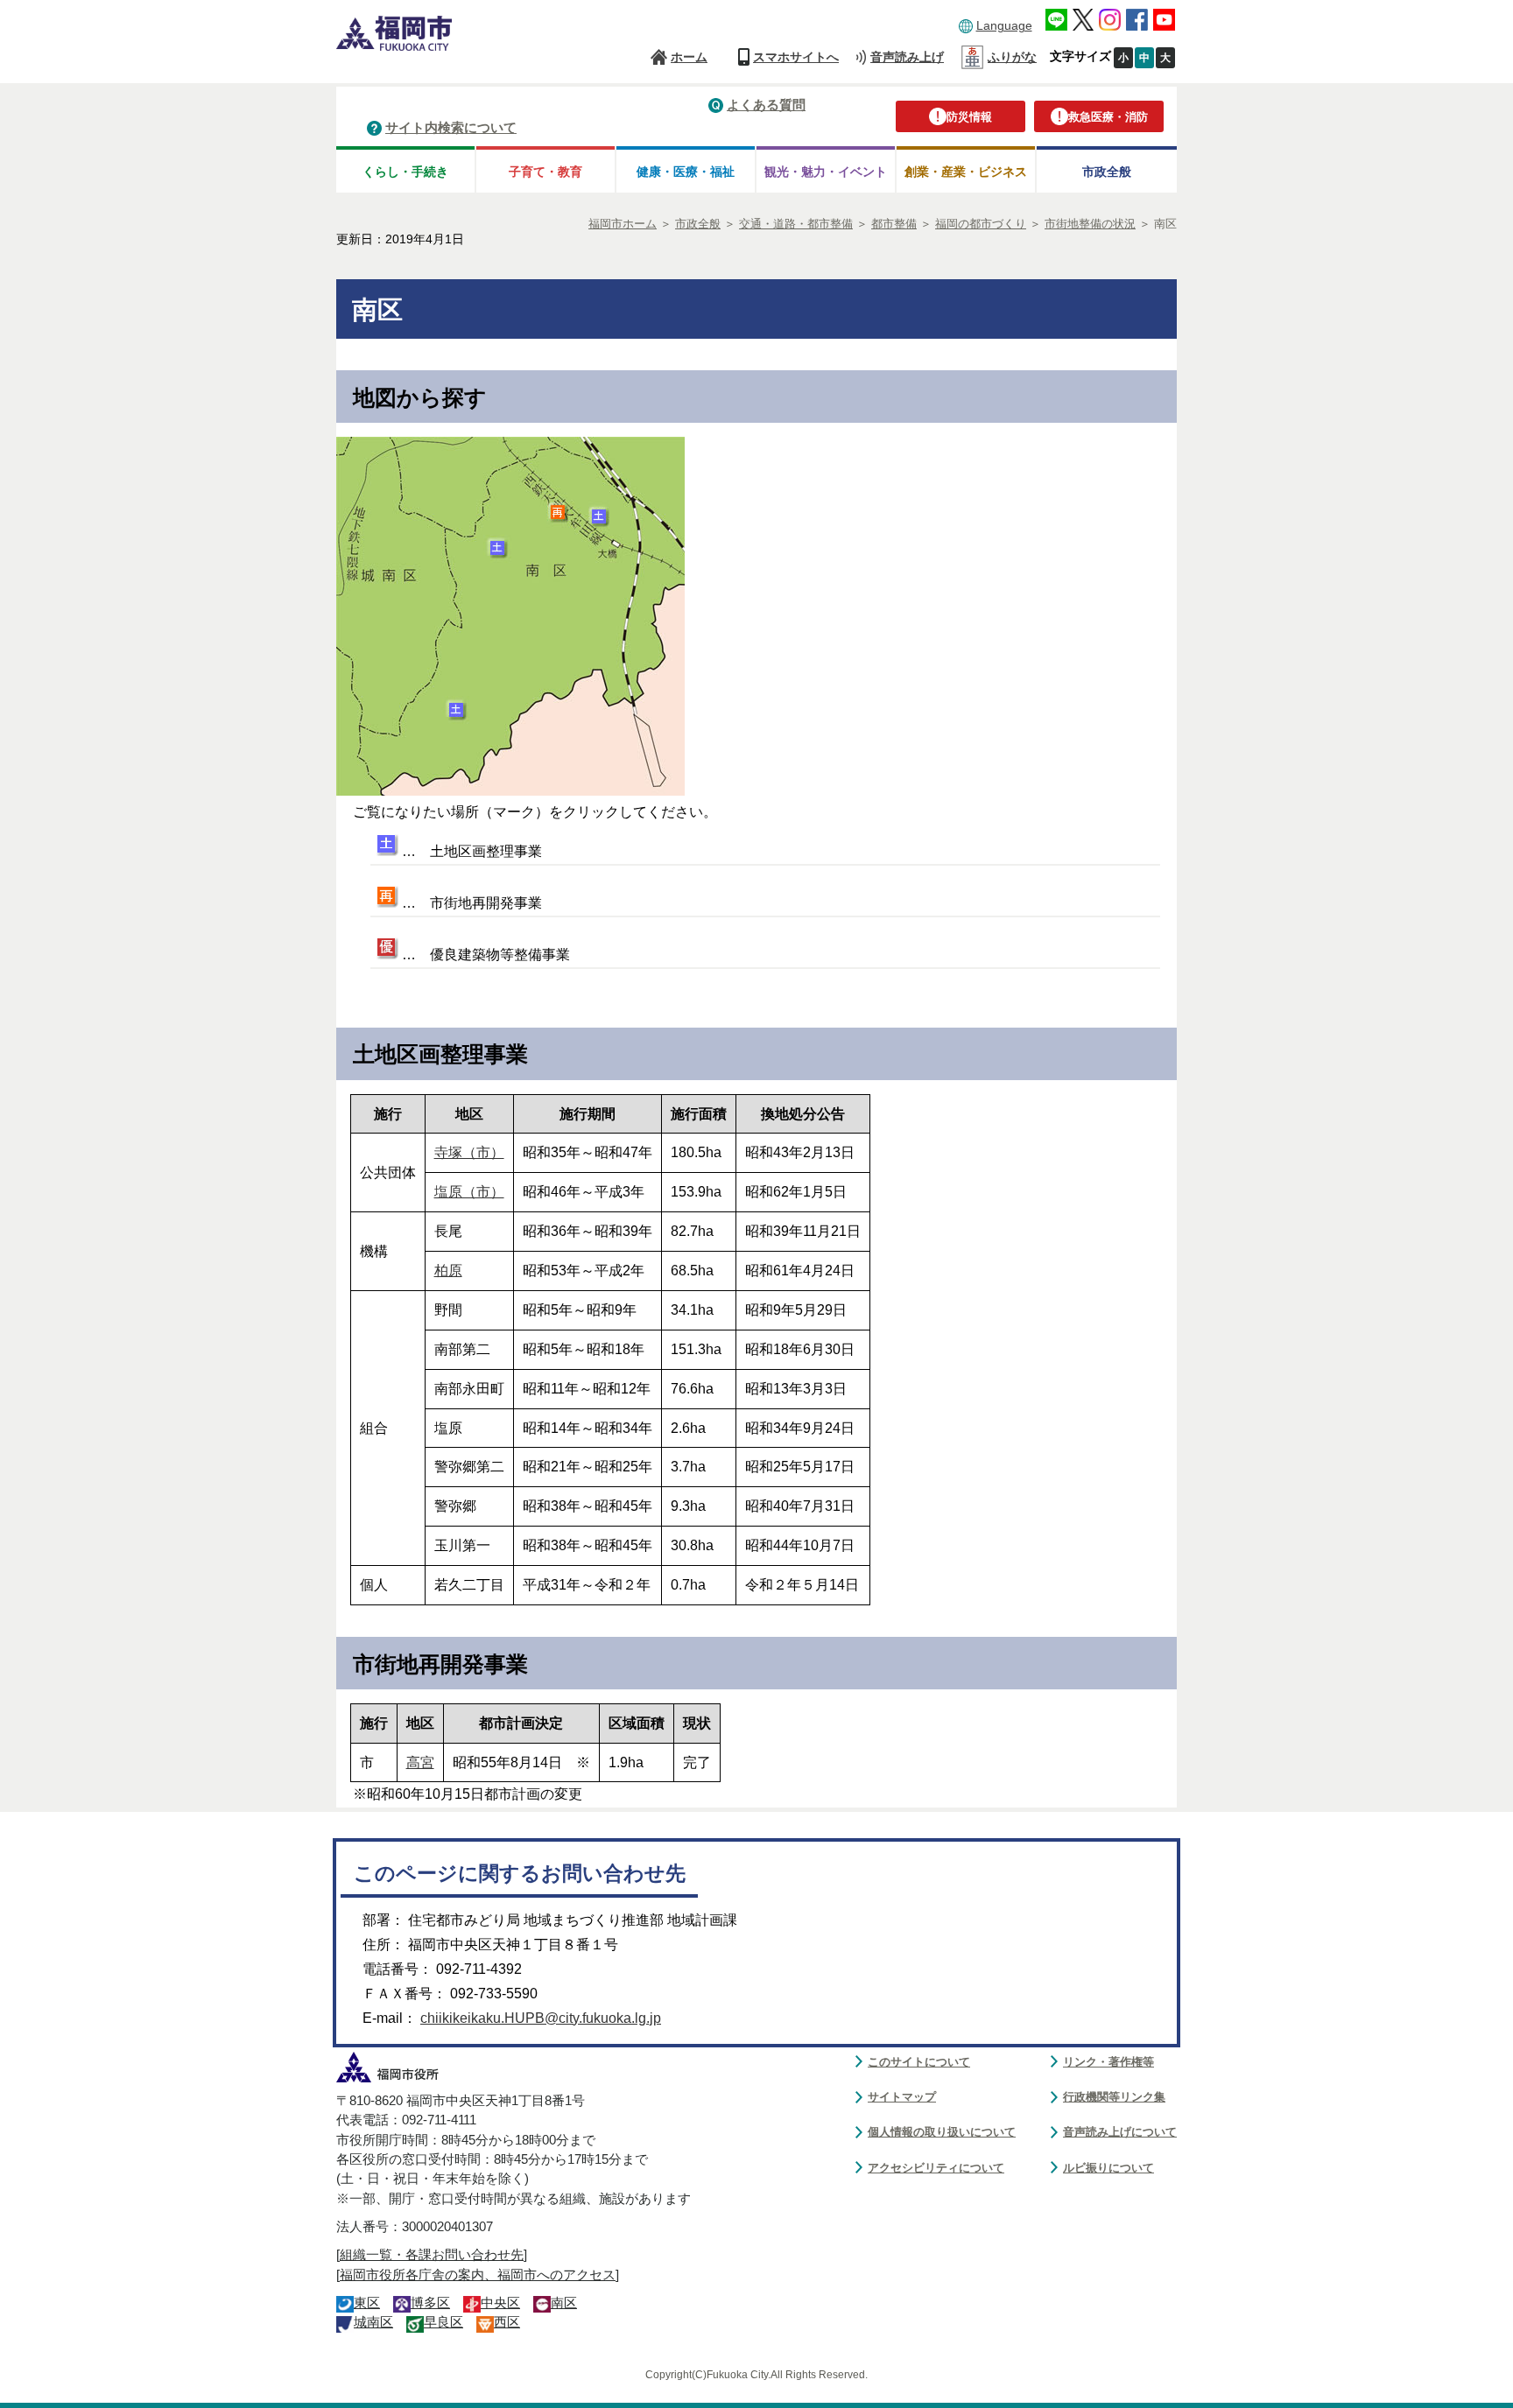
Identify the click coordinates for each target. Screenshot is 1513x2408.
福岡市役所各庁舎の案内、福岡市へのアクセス (478, 2275)
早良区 (443, 2322)
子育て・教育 (545, 172)
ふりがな (1012, 57)
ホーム (689, 57)
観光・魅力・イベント (826, 172)
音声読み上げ (907, 57)
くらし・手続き (405, 172)
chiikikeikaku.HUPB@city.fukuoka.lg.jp (541, 2018)
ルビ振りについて (1108, 2168)
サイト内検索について (451, 127)
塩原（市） (469, 1192)
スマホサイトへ (796, 57)
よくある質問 (766, 105)
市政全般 (1107, 172)
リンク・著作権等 (1108, 2062)
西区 (507, 2322)
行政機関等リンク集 (1114, 2097)
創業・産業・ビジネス (966, 172)
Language (1004, 25)
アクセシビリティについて (936, 2168)
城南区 (373, 2322)
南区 (564, 2303)
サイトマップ (902, 2097)
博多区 (430, 2303)
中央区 (500, 2303)
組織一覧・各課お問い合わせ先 (432, 2255)
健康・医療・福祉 (686, 172)
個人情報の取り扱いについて (942, 2132)
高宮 (420, 1762)
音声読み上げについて (1120, 2132)
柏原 (448, 1271)
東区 (367, 2303)
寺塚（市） (469, 1152)
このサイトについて (919, 2062)
